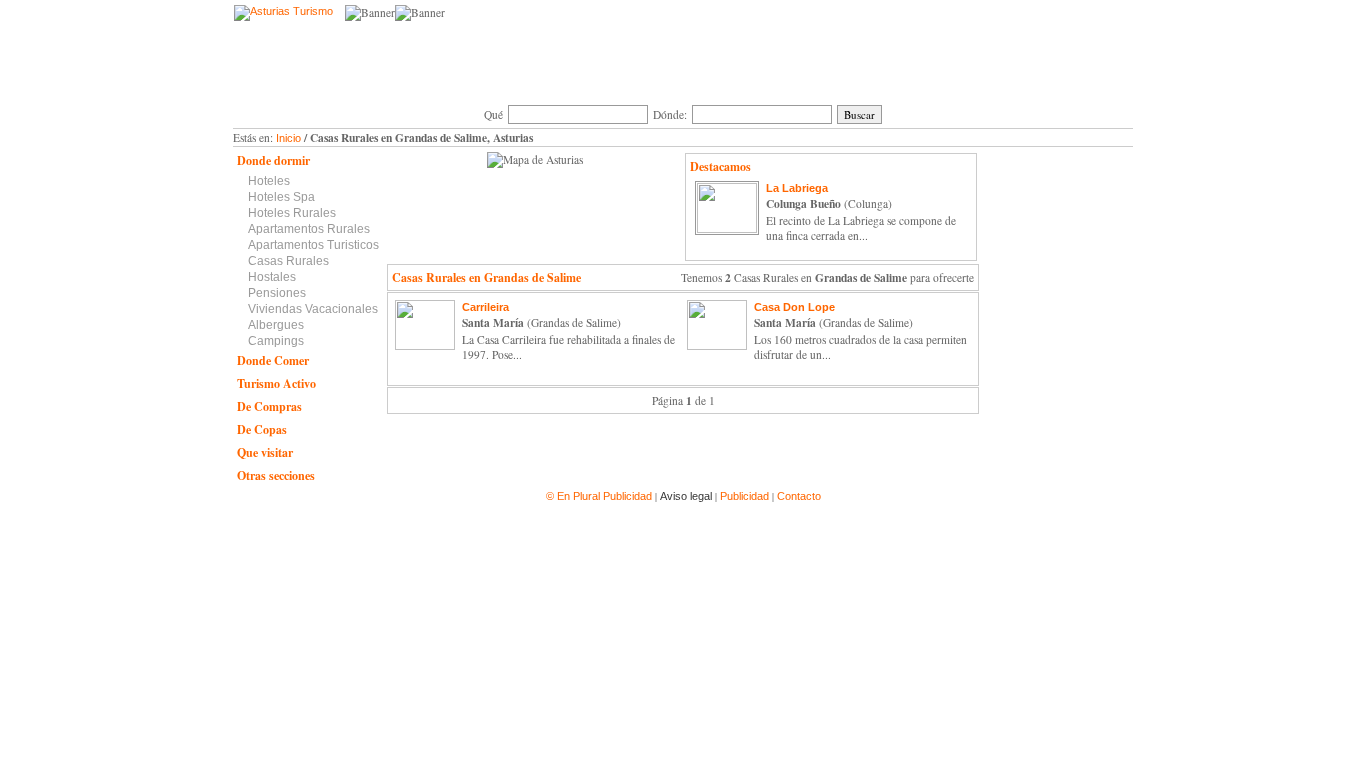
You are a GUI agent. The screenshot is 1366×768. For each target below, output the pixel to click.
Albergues (276, 325)
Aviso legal (686, 496)
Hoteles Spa (281, 197)
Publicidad (744, 496)
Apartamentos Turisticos (313, 245)
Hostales (272, 277)
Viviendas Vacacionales (313, 309)
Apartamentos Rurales (309, 229)
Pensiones (277, 293)
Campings (276, 341)
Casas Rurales (288, 261)
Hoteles (269, 181)
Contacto (799, 496)
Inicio (288, 138)
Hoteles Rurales (292, 213)
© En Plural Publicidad (600, 496)
